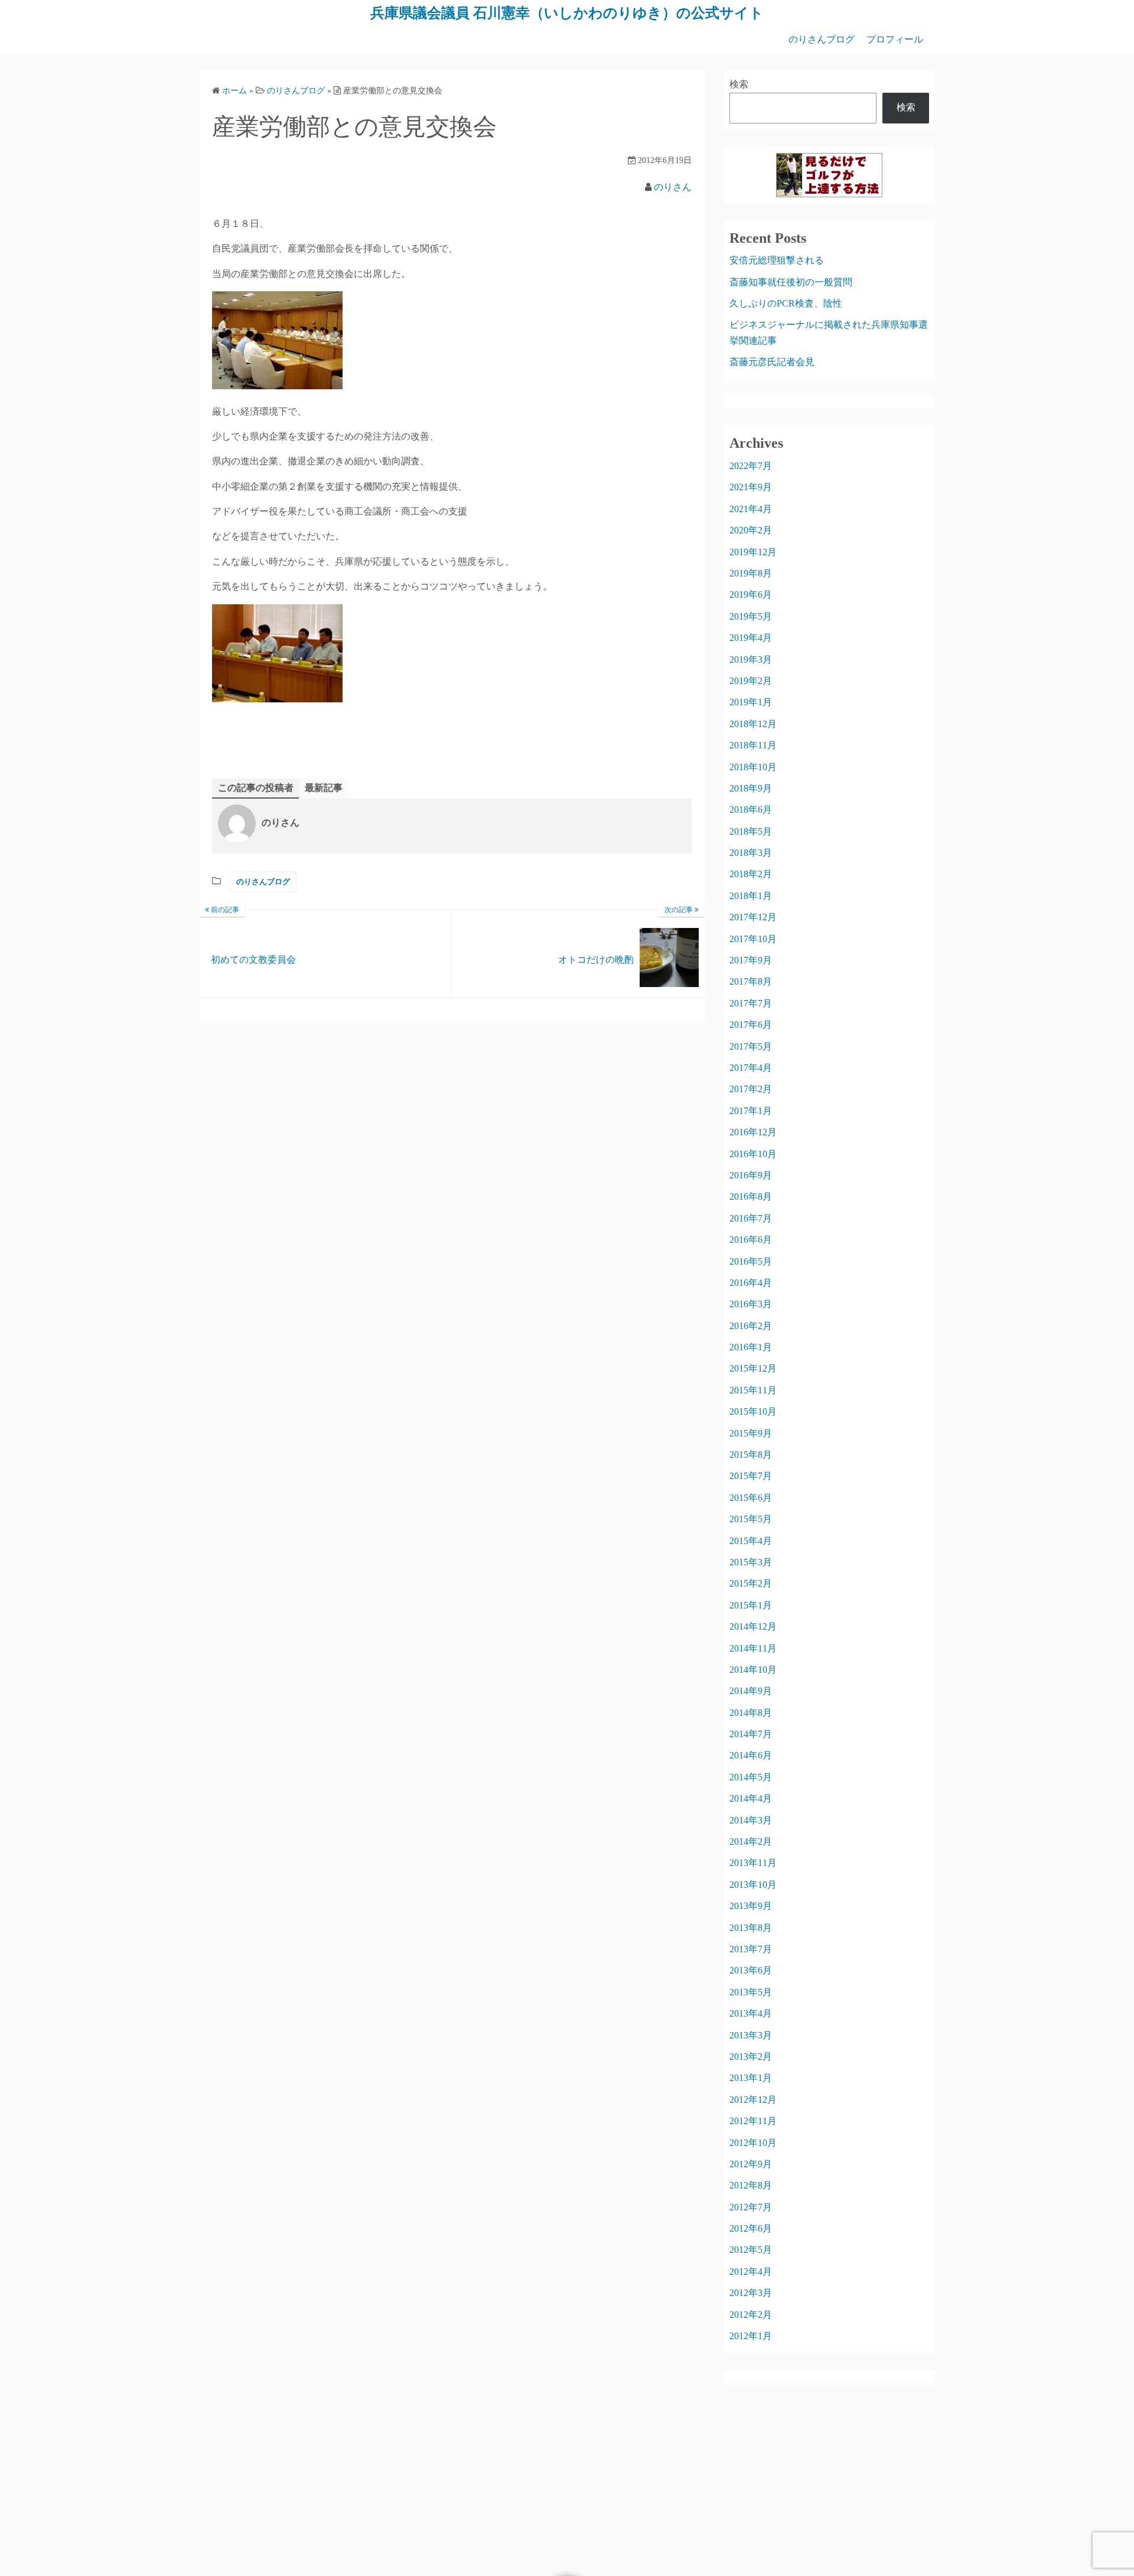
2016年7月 (751, 1218)
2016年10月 (753, 1154)
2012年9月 (751, 2164)
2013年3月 (751, 2035)
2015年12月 (753, 1368)
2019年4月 (751, 638)
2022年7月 (751, 466)
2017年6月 (751, 1025)
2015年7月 (751, 1476)
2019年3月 (751, 660)
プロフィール (895, 39)
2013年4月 (751, 2013)
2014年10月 (753, 1670)
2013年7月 (751, 1949)
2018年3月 (751, 853)
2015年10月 (753, 1411)
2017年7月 (751, 1003)
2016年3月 (751, 1304)
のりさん (673, 187)
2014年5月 (751, 1777)
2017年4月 (751, 1068)
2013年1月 (751, 2078)
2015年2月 (751, 1583)
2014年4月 (751, 1798)
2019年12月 (753, 552)
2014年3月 (751, 1820)
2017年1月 (751, 1111)
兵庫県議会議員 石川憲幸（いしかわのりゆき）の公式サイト (567, 13)
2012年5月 (751, 2250)
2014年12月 (753, 1626)
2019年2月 (751, 681)
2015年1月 (751, 1605)
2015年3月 (751, 1562)
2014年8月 (751, 1713)
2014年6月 (751, 1755)
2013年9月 (751, 1906)
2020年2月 (751, 530)
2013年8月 (751, 1928)
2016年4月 (751, 1283)
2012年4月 (751, 2271)
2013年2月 (751, 2056)
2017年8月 (751, 981)
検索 (739, 84)
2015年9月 (751, 1433)
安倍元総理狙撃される (777, 260)
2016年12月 (753, 1132)
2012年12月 (753, 2100)
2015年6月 (751, 1498)
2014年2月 (751, 1841)
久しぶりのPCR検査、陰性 (786, 303)
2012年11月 (753, 2121)
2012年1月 (751, 2336)
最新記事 (324, 788)
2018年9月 (751, 788)
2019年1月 (751, 702)
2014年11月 (753, 1648)
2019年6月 (751, 595)
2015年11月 (753, 1390)
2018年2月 (751, 874)
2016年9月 (751, 1175)
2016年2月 (751, 1326)
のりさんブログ (822, 39)
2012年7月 (751, 2207)
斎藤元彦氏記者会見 (772, 362)
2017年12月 (753, 917)
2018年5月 (751, 831)
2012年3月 (751, 2293)
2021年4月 (751, 509)
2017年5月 (751, 1046)
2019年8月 (751, 573)
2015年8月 (751, 1455)
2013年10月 (753, 1885)
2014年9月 (751, 1691)
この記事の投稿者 (256, 788)
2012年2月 (751, 2315)
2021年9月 (751, 487)
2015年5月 (751, 1519)
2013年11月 (753, 1863)
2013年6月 (751, 1970)
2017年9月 (751, 960)
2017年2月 (751, 1089)
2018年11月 (753, 745)
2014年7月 (751, 1734)
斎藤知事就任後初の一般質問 (791, 282)
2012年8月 (751, 2185)
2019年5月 (751, 616)
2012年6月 (751, 2228)
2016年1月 (751, 1347)
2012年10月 (753, 2143)
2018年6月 (751, 810)
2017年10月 (753, 939)
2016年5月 (751, 1261)
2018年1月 (751, 896)
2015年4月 (751, 1541)
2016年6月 (751, 1240)
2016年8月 (751, 1196)
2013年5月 (751, 1992)
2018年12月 (753, 724)
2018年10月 (753, 767)
